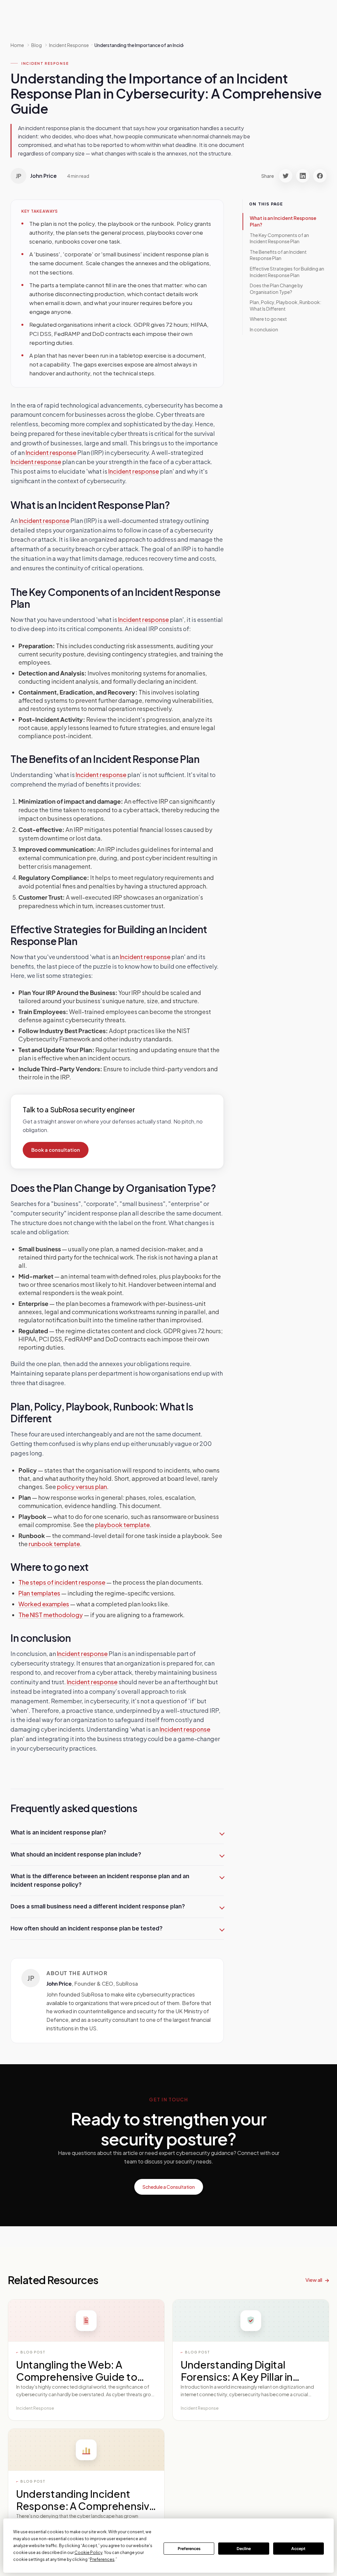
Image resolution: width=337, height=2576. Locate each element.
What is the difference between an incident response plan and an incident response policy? (100, 1880)
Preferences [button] (102, 2559)
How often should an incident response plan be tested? (87, 1928)
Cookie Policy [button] (88, 2552)
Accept (298, 2549)
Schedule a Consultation (169, 2187)
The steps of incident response (62, 1582)
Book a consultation (56, 1150)
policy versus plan (82, 1487)
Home (17, 45)
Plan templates (39, 1593)
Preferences (189, 2549)
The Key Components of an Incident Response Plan (279, 238)
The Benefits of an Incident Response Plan (278, 255)
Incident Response (45, 63)
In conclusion (264, 329)
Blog (37, 45)
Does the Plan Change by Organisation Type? (276, 289)
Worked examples (44, 1604)
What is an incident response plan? (58, 1832)
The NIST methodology (51, 1615)
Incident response (51, 452)
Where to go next (268, 319)
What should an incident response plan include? (76, 1855)
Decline (244, 2549)
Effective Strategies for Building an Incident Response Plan (287, 272)
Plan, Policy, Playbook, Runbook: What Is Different (285, 305)
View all (314, 2280)
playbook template (122, 1525)
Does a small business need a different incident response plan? (98, 1906)
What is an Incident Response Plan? (283, 221)
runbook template (54, 1544)
